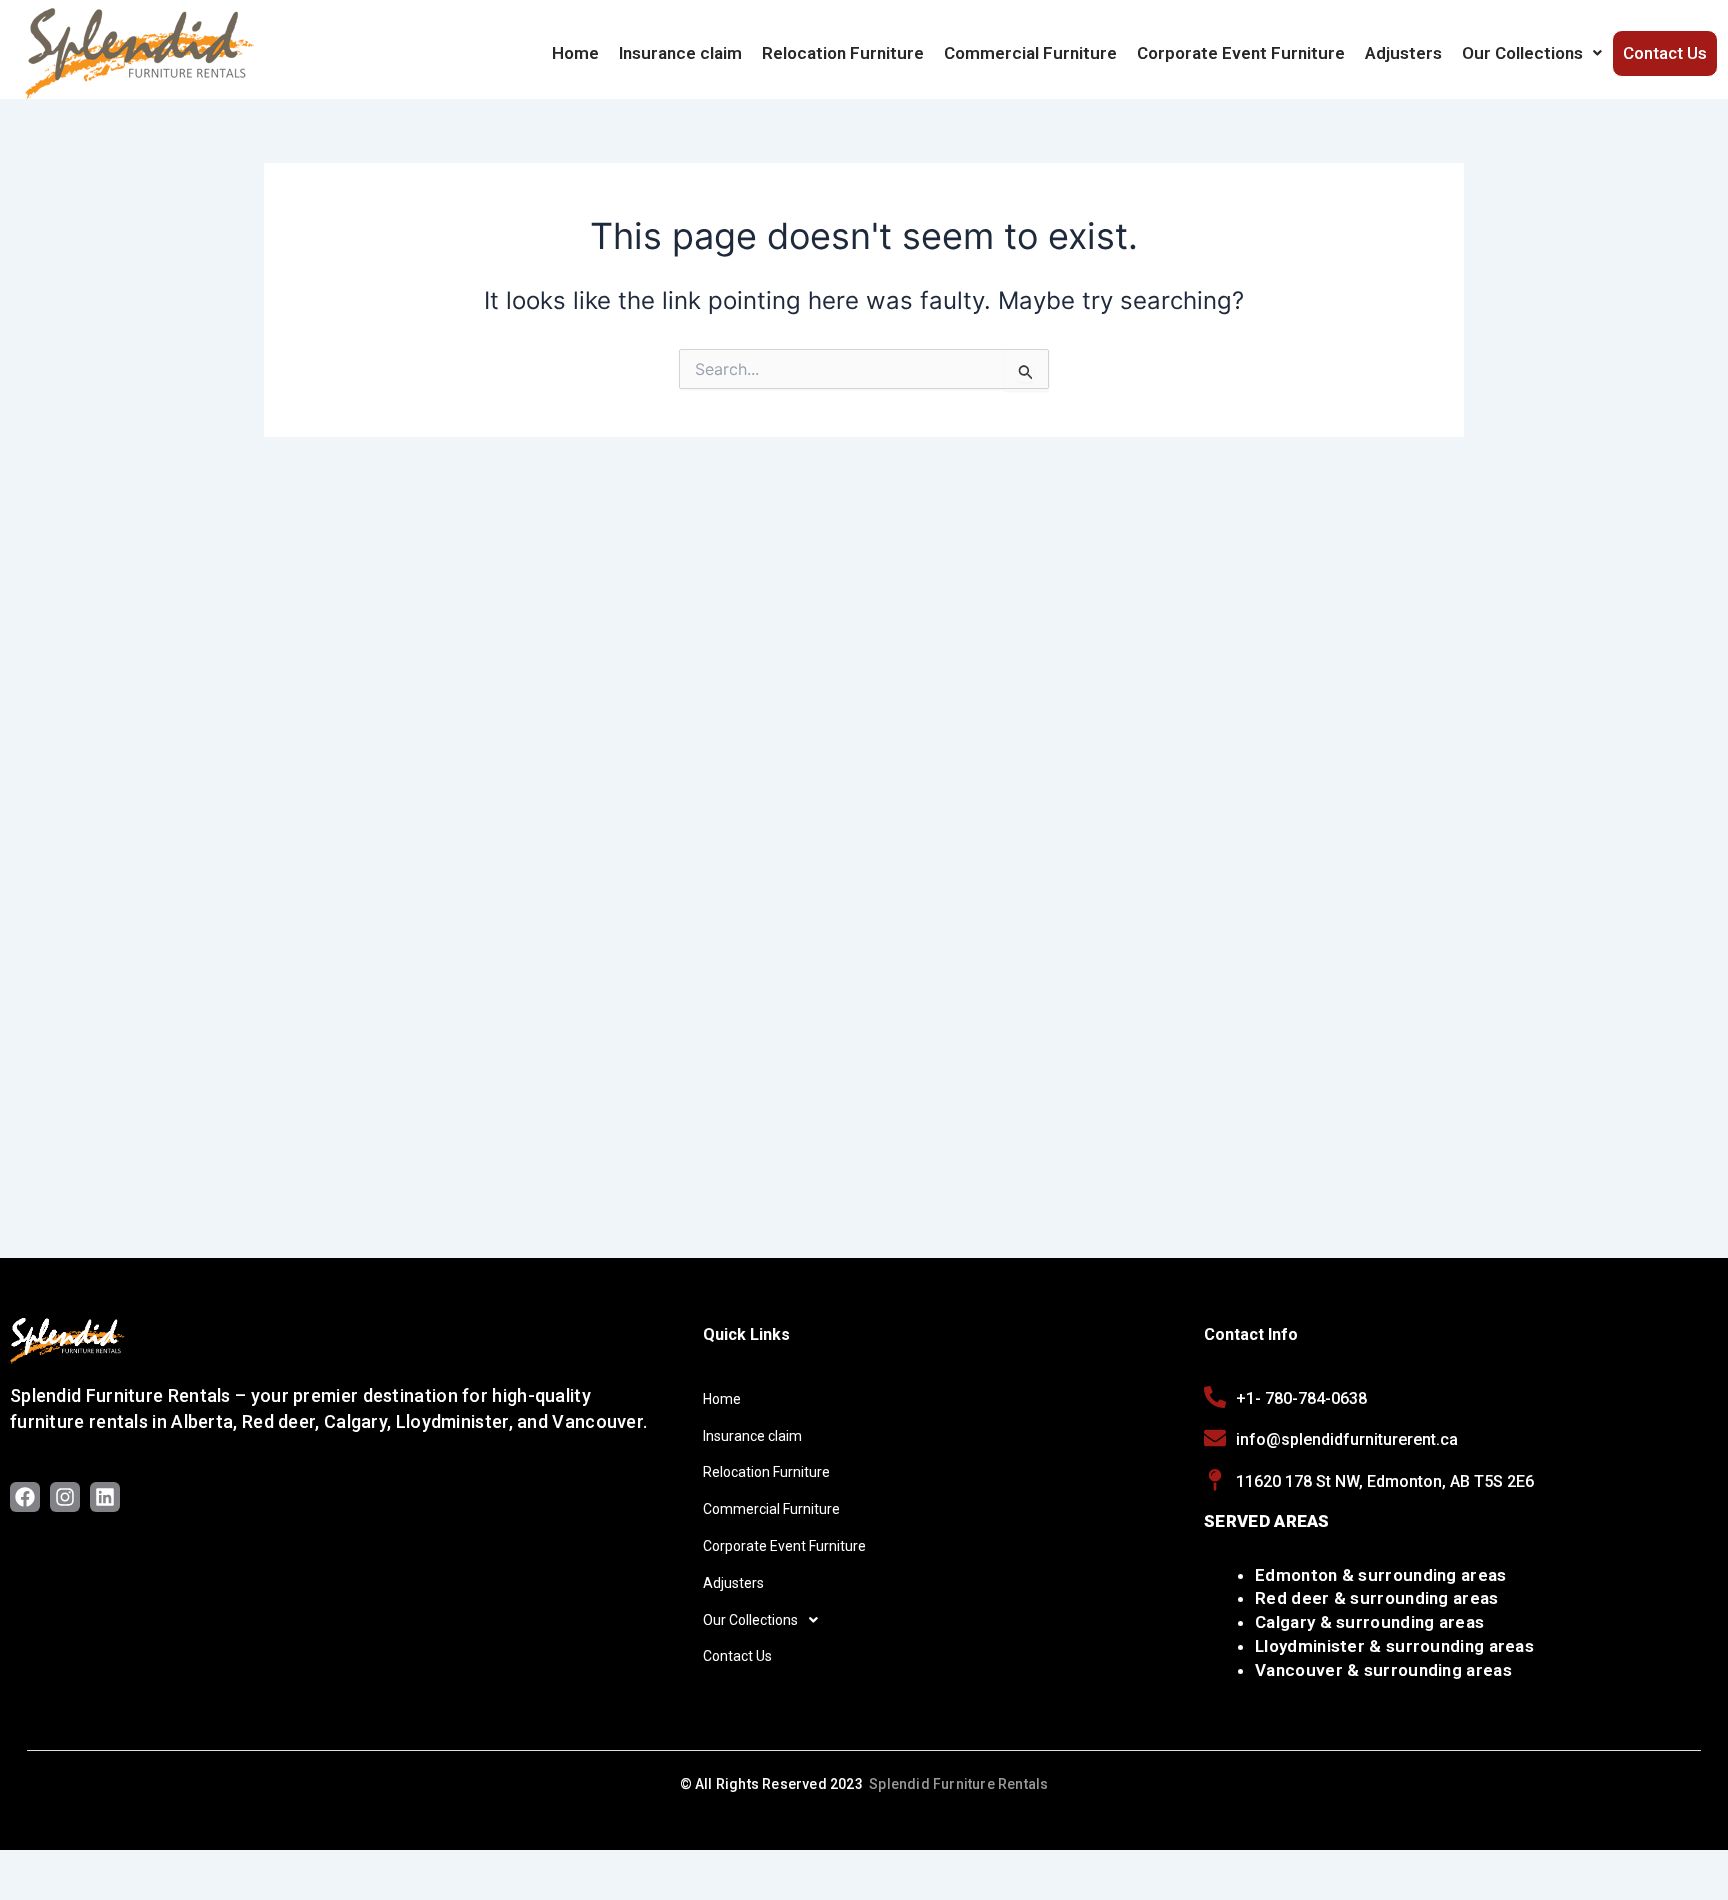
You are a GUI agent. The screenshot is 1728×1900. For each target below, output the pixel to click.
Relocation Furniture (843, 53)
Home (575, 53)
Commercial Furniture (1030, 53)
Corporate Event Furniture (1241, 53)
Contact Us (1665, 53)
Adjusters (1403, 53)
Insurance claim (680, 53)
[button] (1532, 53)
